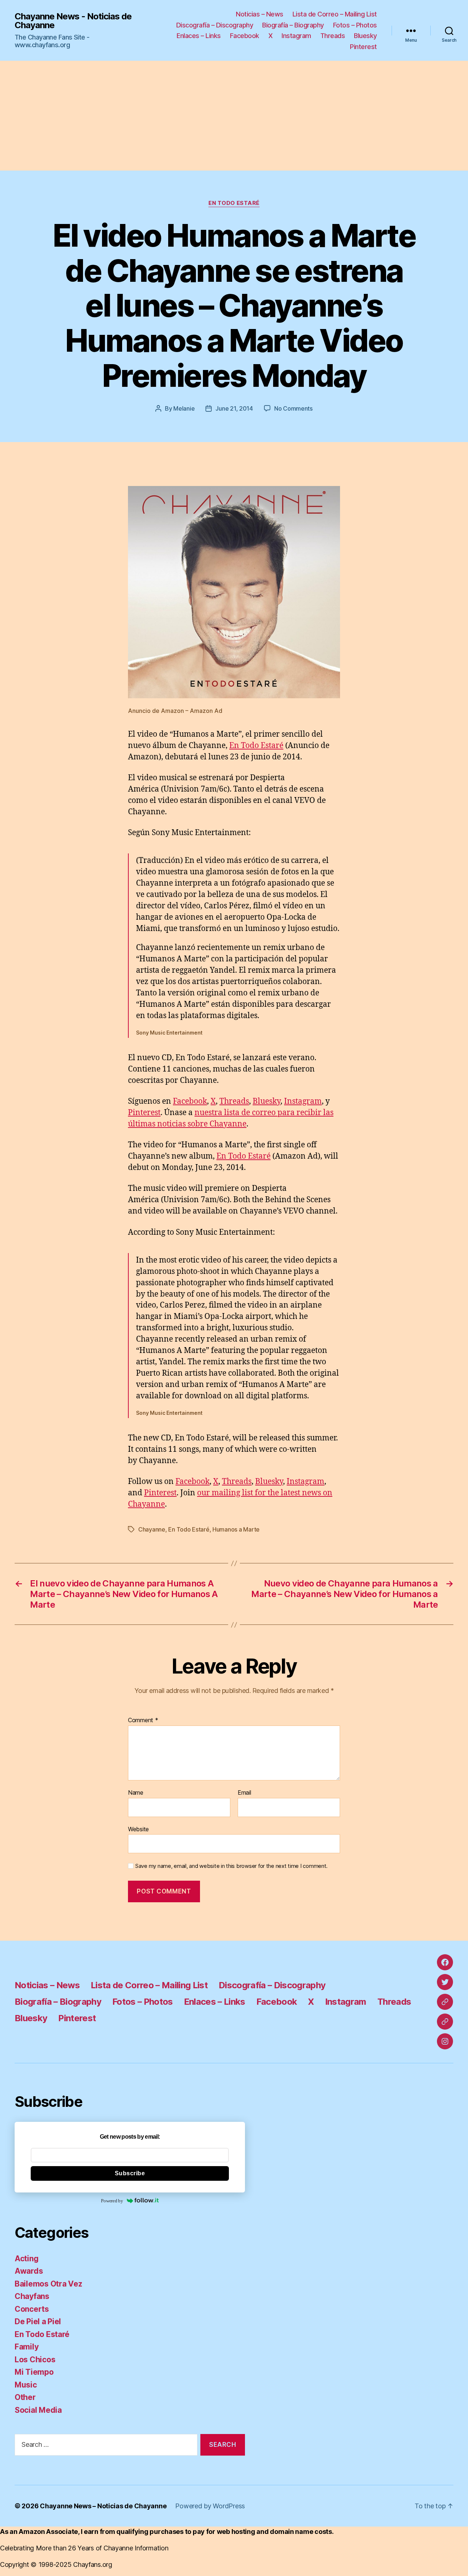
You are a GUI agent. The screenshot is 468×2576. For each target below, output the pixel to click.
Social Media (38, 2410)
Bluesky (365, 36)
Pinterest (363, 47)
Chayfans (32, 2296)
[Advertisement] (234, 116)
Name (136, 1793)
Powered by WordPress (210, 2506)
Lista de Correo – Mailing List (335, 14)
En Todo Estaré (234, 203)
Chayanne (152, 1529)
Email (244, 1793)
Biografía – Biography (293, 25)
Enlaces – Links (199, 36)
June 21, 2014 (234, 408)
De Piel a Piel (38, 2321)
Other (25, 2397)
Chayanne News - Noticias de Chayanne (73, 21)
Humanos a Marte (236, 1529)
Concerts (32, 2309)
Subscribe (130, 2173)
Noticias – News (260, 14)
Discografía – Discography (215, 25)
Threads (333, 36)
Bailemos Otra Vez (48, 2284)
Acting (27, 2259)
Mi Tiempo (34, 2372)
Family (27, 2347)
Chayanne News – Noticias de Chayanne (103, 2506)
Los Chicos (35, 2360)
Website (138, 1829)
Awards (29, 2271)
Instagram (296, 36)
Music (26, 2385)
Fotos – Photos (355, 25)
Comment (143, 1720)
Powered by (112, 2201)
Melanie (184, 408)
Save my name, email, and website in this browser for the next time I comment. (231, 1866)
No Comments (293, 408)
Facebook (245, 36)
